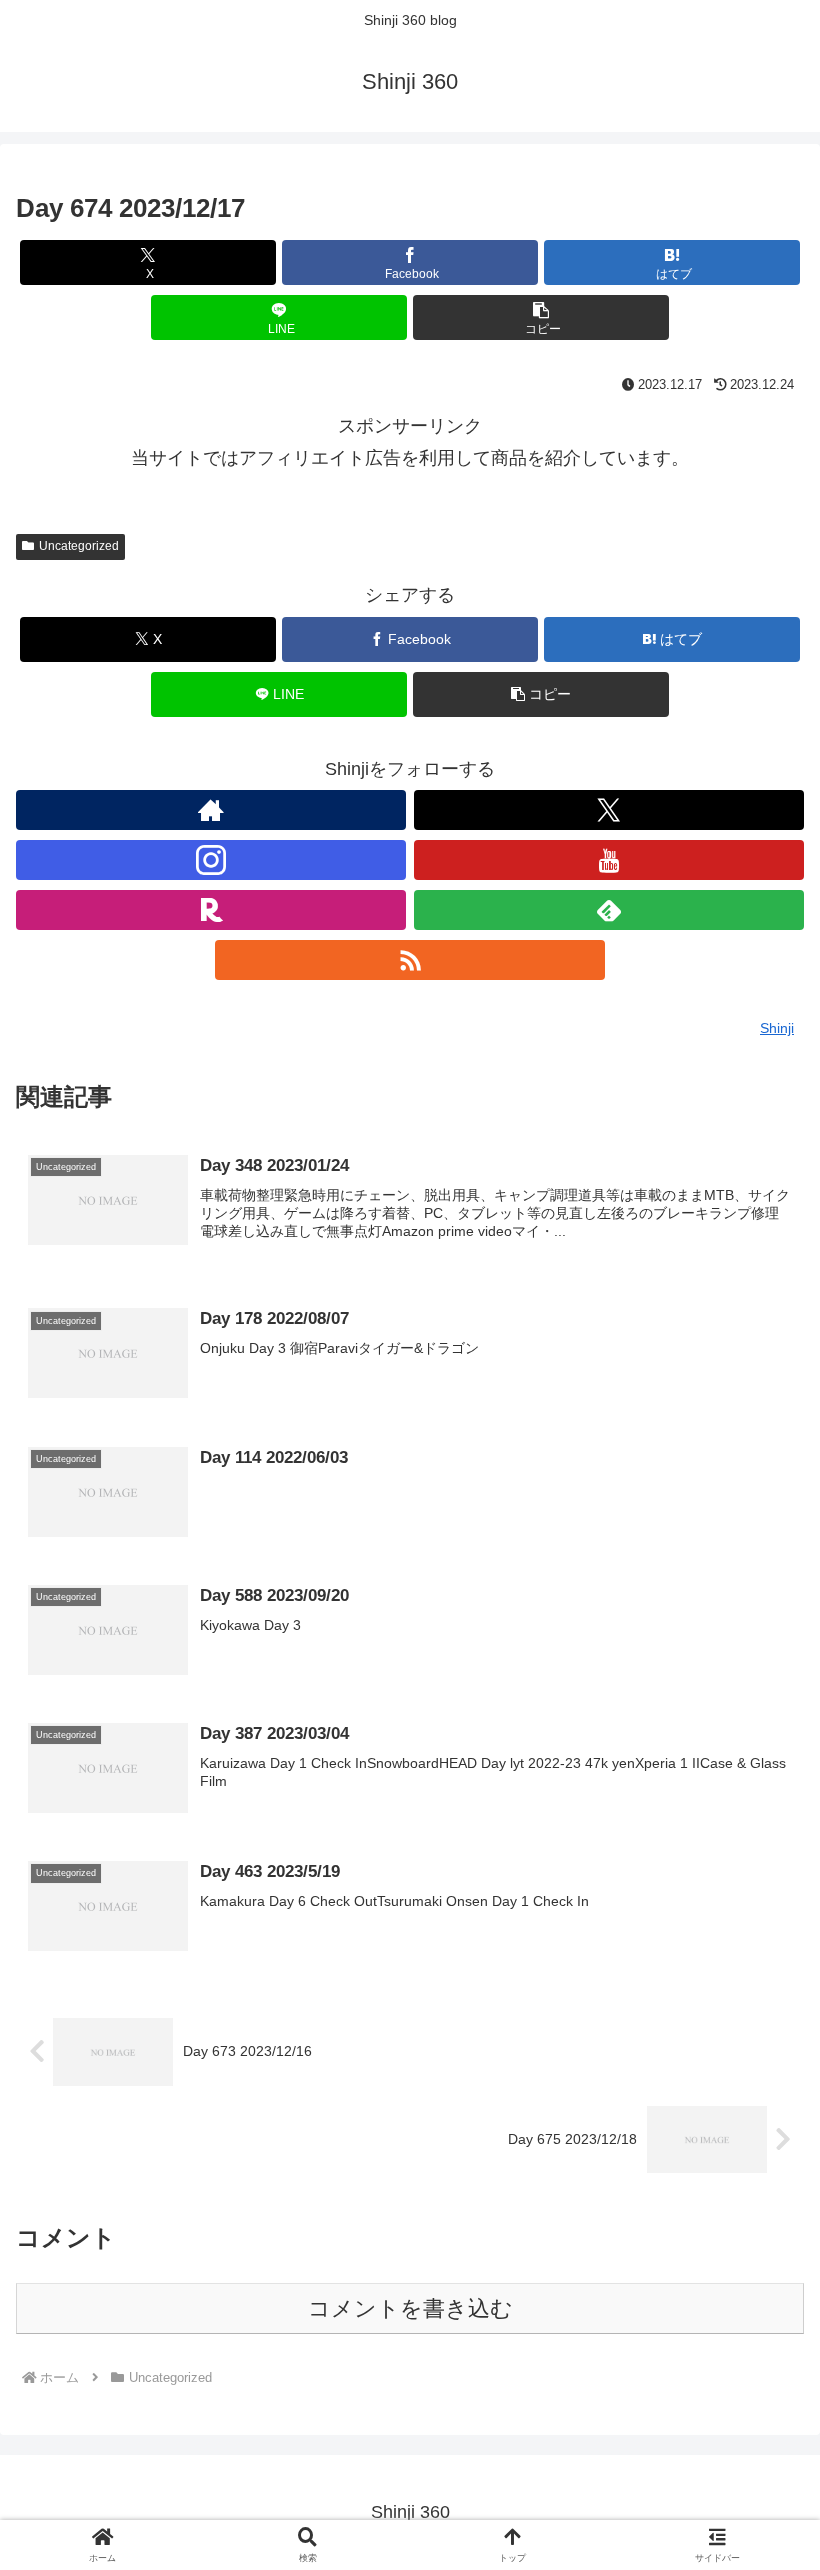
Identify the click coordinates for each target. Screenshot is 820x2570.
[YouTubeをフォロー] (609, 860)
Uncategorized (79, 546)
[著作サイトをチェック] (211, 810)
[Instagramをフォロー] (211, 860)
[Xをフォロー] (609, 810)
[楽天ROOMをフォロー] (211, 910)
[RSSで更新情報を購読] (410, 960)
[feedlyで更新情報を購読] (609, 910)
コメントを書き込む (410, 2308)
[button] (541, 317)
